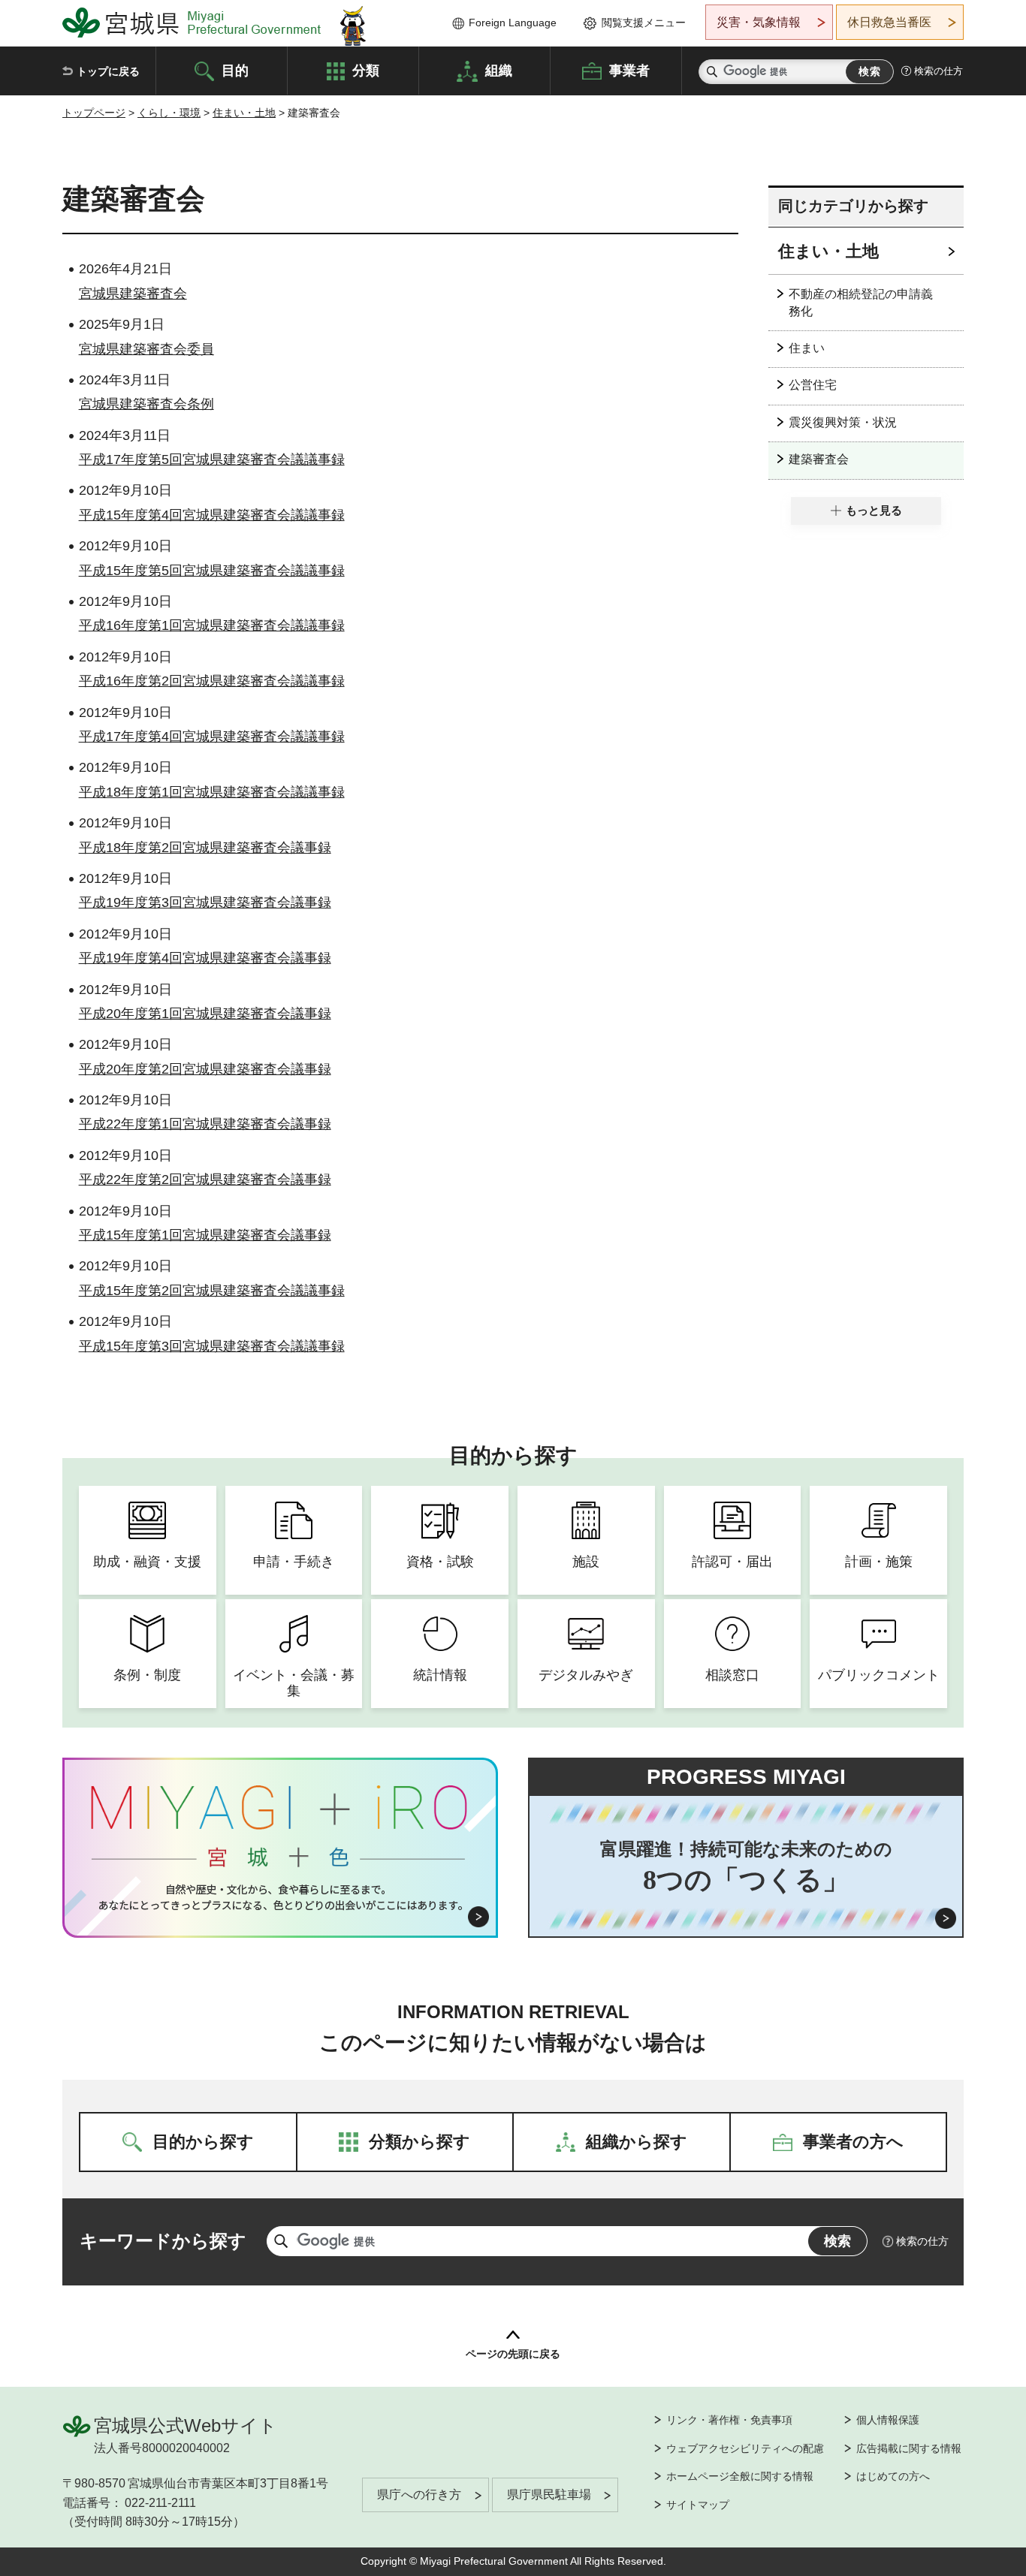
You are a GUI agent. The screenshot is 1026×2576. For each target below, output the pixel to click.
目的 (235, 70)
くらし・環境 (169, 113)
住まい (807, 348)
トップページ (94, 113)
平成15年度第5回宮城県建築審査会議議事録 (212, 571)
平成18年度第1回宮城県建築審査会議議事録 (212, 792)
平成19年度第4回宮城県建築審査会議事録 (205, 958)
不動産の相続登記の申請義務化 (861, 302)
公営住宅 (813, 385)
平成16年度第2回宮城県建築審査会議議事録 (212, 681)
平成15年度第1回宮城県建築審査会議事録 (205, 1235)
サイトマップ (698, 2505)
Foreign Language (513, 23)
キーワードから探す (163, 2241)
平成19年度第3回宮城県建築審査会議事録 (205, 902)
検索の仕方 (938, 71)
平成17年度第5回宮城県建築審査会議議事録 (212, 459)
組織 (499, 70)
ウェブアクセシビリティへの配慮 (745, 2448)
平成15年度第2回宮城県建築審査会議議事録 (212, 1291)
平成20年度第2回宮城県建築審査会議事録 (205, 1069)
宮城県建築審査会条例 (146, 404)
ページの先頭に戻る (513, 2354)
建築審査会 (819, 459)
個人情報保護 (888, 2420)
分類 (366, 70)
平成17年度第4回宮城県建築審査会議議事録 (212, 737)
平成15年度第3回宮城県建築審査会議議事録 (212, 1346)
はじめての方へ (893, 2476)
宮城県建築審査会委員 (146, 349)
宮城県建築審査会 (133, 294)
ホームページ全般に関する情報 (740, 2476)
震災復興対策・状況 (843, 422)
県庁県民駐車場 (549, 2495)
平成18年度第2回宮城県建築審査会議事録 (205, 848)
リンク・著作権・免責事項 (729, 2420)
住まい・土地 (244, 113)
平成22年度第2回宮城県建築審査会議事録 (205, 1180)
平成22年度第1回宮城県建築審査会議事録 (205, 1124)
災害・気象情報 (759, 22)
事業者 (629, 70)
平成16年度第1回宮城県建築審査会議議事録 (212, 625)
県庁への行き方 (419, 2495)
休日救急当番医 (889, 22)
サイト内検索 (712, 72)
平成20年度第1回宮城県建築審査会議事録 (205, 1014)
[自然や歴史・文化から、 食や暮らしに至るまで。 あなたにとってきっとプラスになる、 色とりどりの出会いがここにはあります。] (281, 1897)
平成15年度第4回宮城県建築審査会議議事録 (212, 515)
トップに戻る (108, 71)
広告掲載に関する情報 (909, 2448)
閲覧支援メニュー (644, 23)
